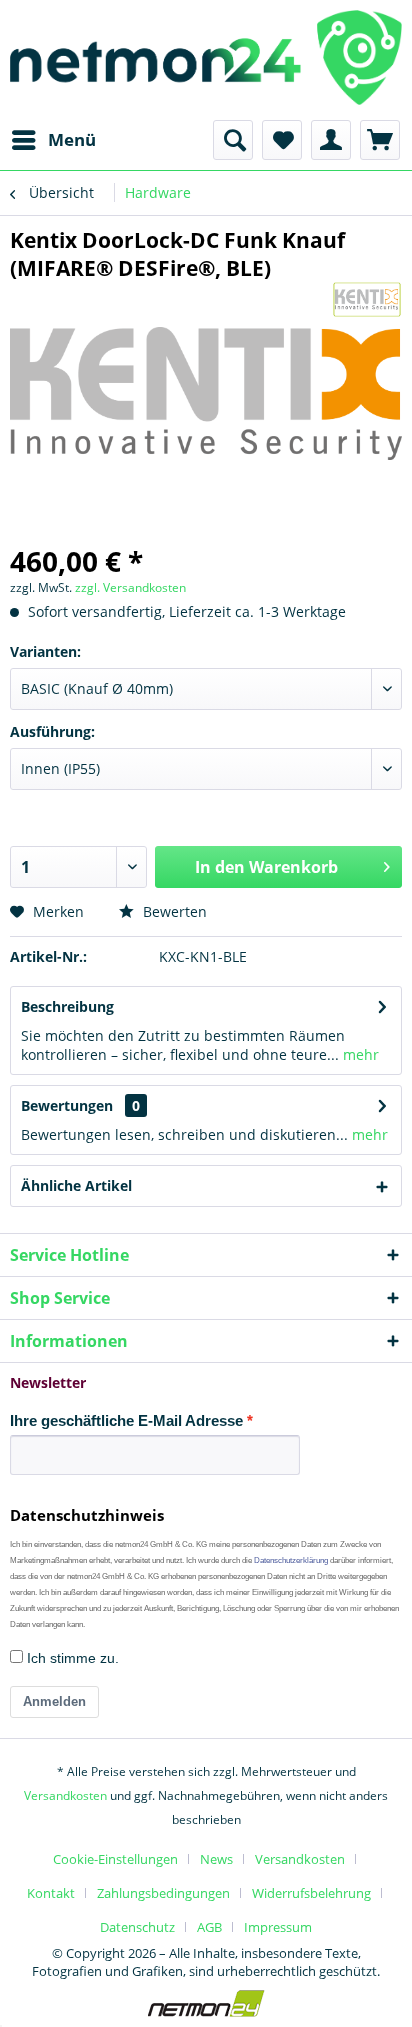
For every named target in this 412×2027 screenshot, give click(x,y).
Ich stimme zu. (71, 1658)
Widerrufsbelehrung (311, 1893)
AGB (209, 1927)
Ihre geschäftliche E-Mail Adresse (126, 1420)
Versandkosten (65, 1795)
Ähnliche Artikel (76, 1185)
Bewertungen (67, 1105)
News (216, 1859)
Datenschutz (137, 1927)
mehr (359, 1054)
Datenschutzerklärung (291, 1560)
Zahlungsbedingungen (163, 1893)
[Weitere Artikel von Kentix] (367, 299)
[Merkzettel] (282, 140)
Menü (72, 139)
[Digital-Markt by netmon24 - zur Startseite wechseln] (206, 60)
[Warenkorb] (380, 140)
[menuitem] (53, 140)
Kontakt (51, 1893)
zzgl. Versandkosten (130, 587)
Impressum (278, 1927)
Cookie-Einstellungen (115, 1859)
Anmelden (54, 1701)
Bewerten (173, 911)
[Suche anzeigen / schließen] (233, 140)
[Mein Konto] (331, 140)
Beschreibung (67, 1006)
